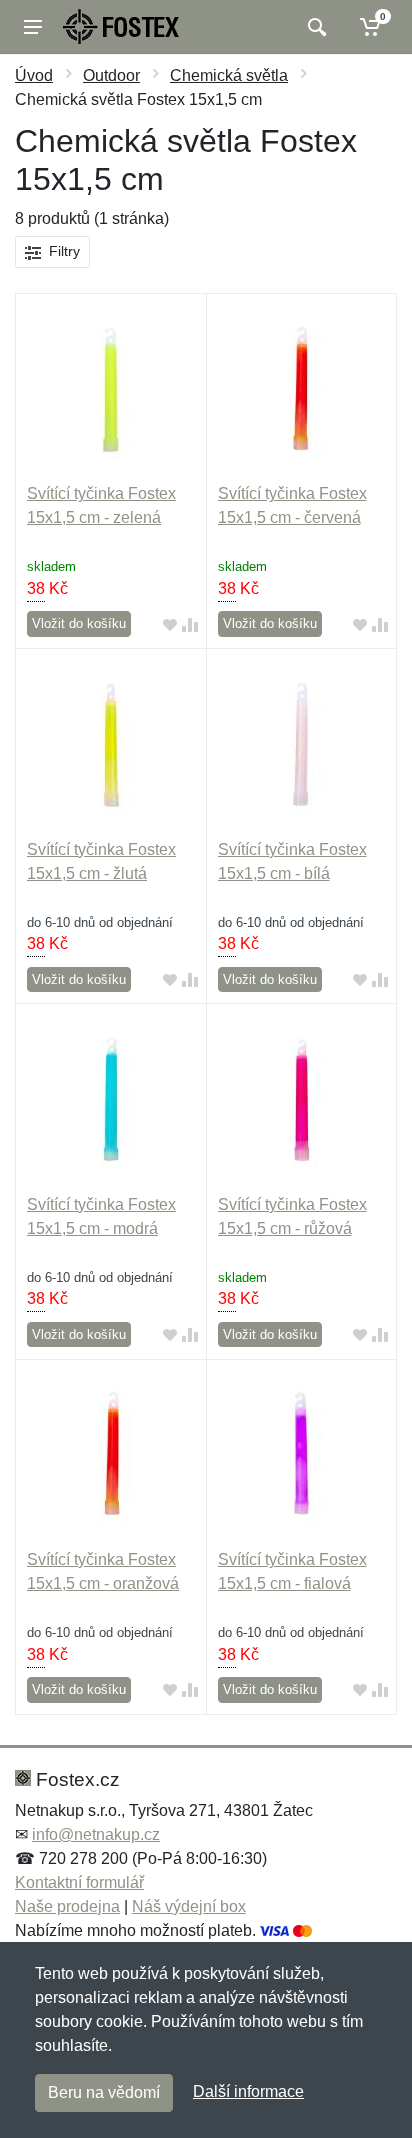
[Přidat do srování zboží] (190, 624)
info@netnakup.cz (96, 1834)
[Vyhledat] (314, 27)
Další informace (248, 2091)
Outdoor (111, 75)
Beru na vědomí (104, 2092)
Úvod (34, 75)
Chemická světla (229, 75)
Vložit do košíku (79, 623)
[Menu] (33, 27)
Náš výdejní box (189, 1906)
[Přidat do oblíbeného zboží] (170, 624)
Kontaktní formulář (79, 1882)
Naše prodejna (67, 1906)
